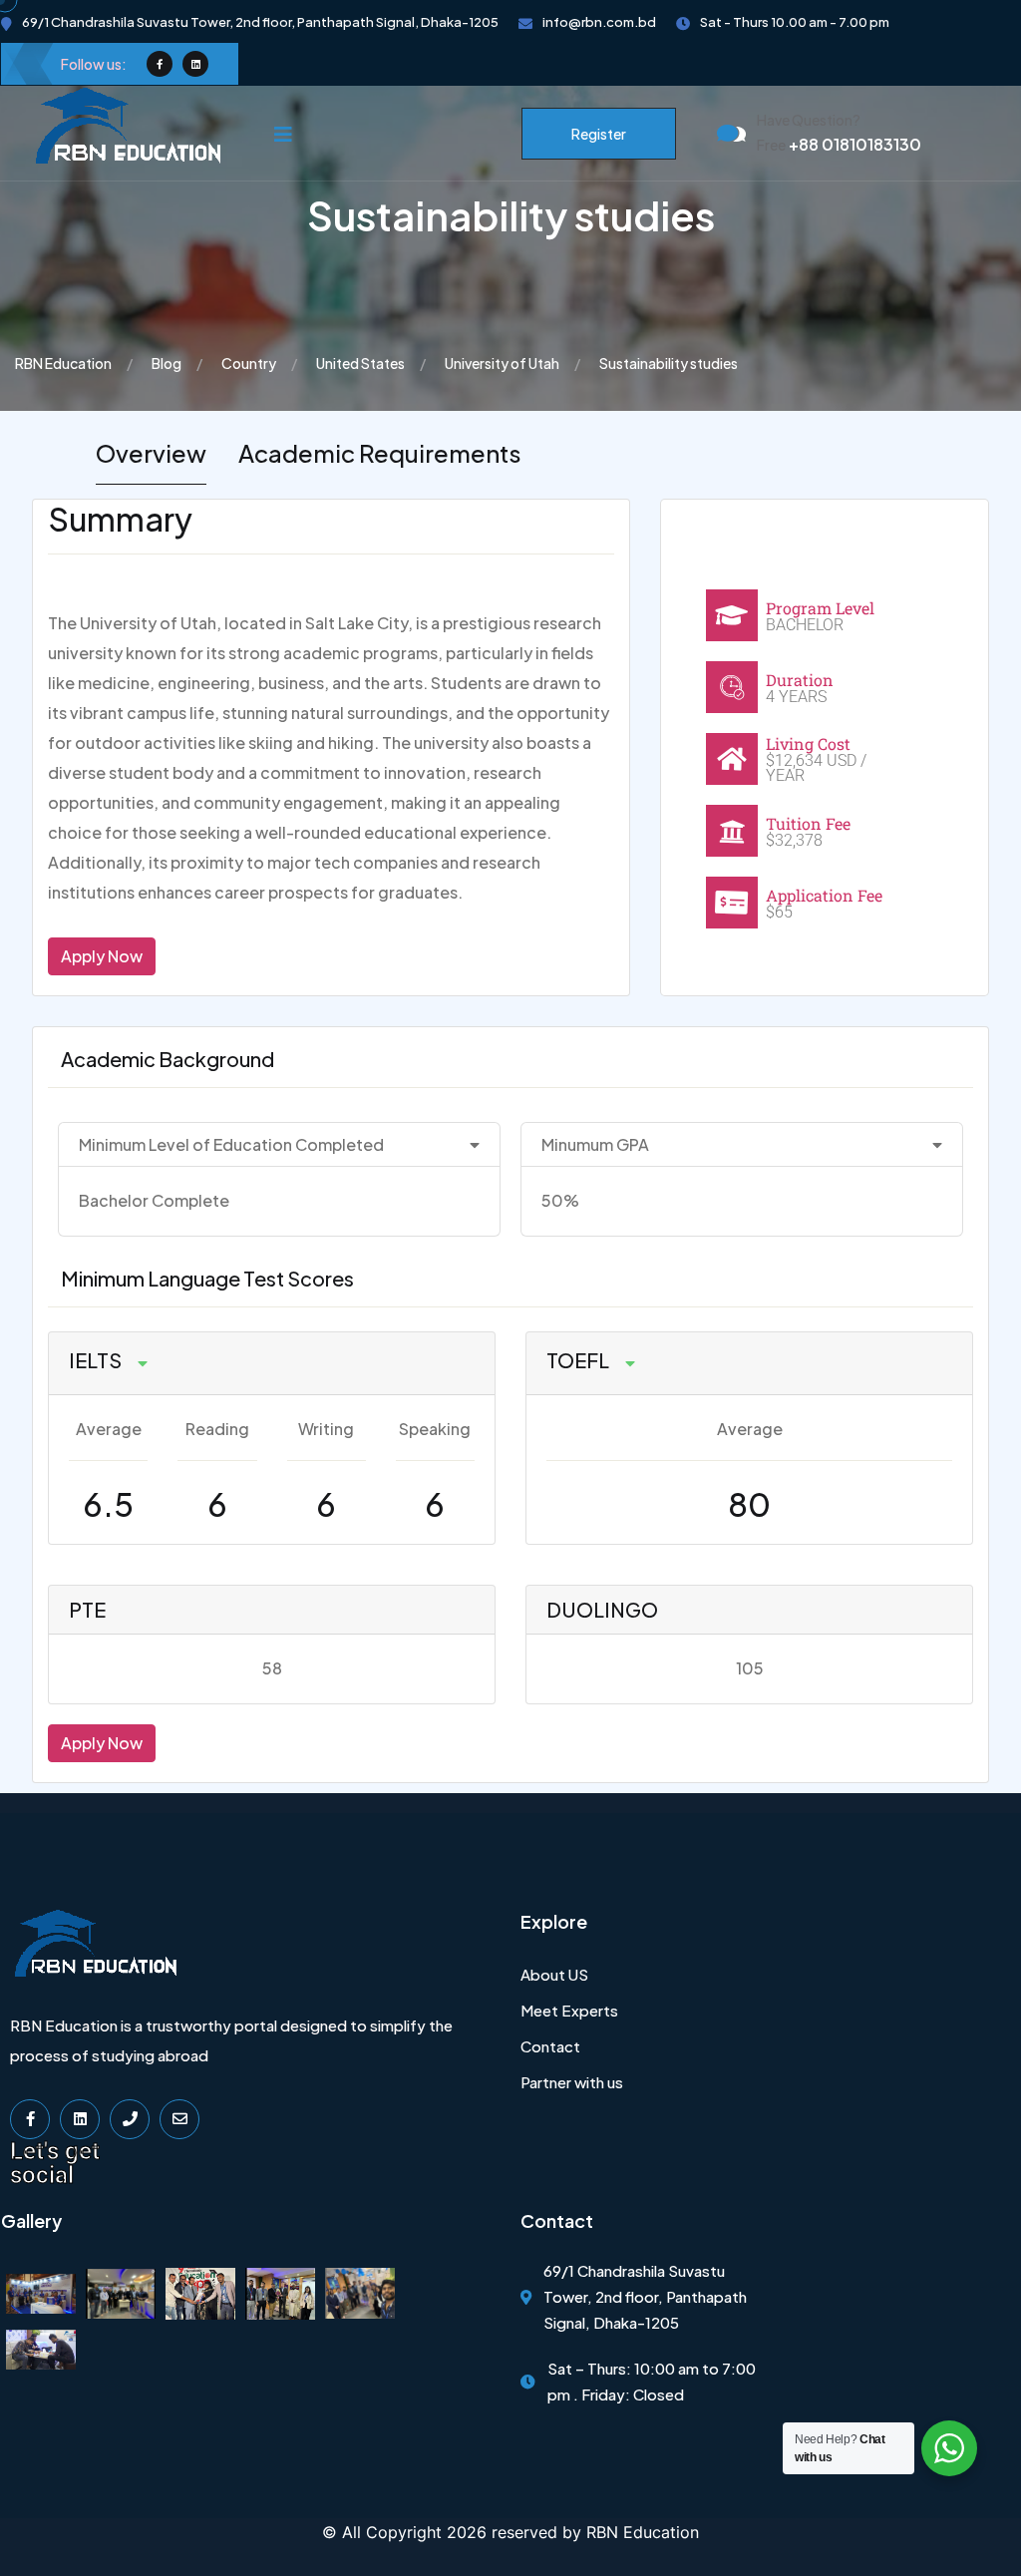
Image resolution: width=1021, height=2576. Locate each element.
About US (554, 1974)
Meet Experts (569, 2010)
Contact (550, 2046)
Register (599, 134)
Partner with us (572, 2082)
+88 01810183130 (839, 144)
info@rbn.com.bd (599, 22)
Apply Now (102, 956)
